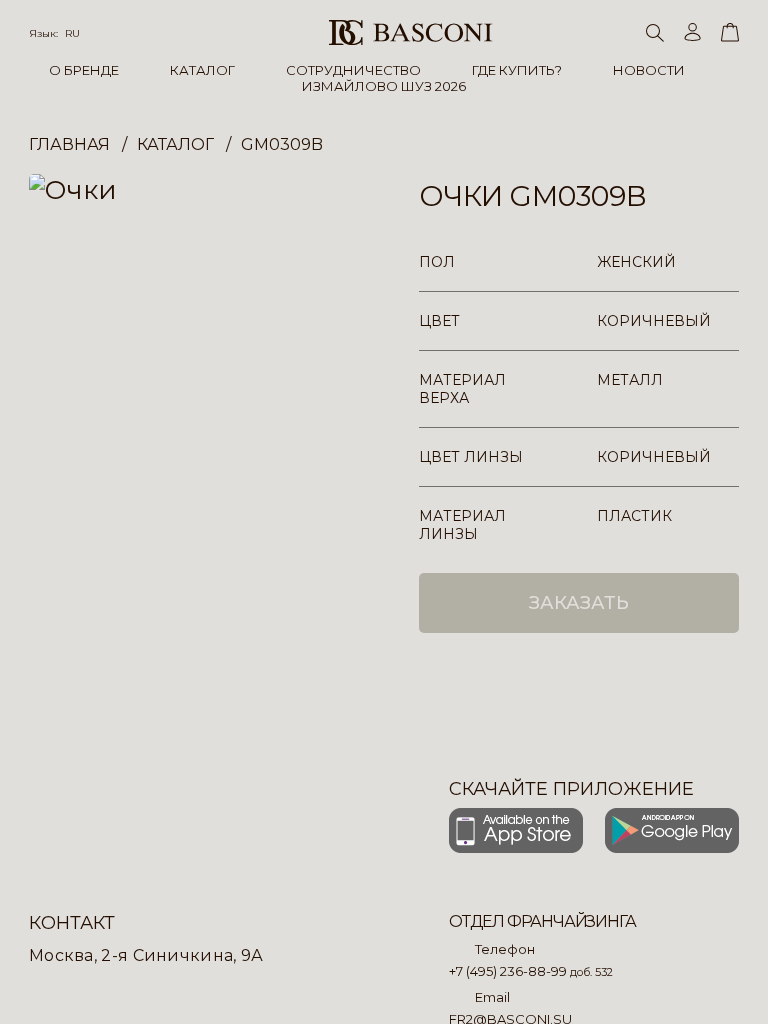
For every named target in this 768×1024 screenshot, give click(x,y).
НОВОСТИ (649, 70)
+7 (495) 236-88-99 (508, 971)
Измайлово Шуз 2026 (384, 86)
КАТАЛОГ (202, 70)
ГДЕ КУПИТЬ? (517, 70)
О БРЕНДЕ (84, 70)
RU (72, 33)
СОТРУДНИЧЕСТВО (353, 70)
